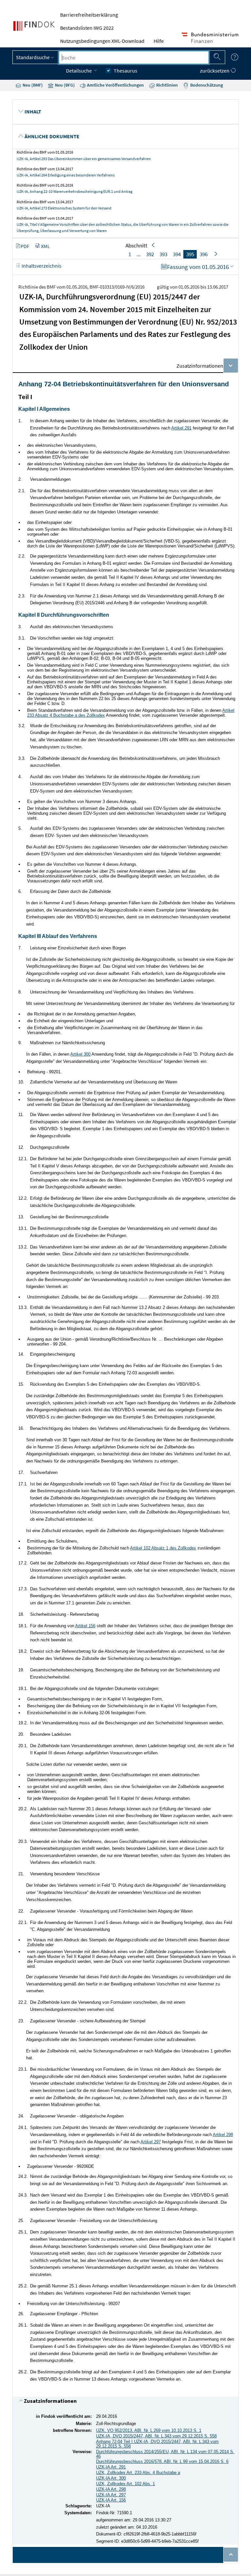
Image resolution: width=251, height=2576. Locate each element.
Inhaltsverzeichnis (41, 266)
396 (204, 254)
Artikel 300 (80, 1054)
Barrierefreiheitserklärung (89, 15)
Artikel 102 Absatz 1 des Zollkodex (163, 1548)
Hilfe (159, 41)
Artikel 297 (151, 2142)
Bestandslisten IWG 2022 (87, 28)
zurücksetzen (215, 71)
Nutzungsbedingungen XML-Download (102, 41)
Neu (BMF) (32, 85)
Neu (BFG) (64, 85)
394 (177, 254)
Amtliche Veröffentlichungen (115, 85)
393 (163, 254)
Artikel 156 (85, 1626)
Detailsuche (79, 71)
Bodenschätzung (206, 85)
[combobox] (134, 58)
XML (45, 246)
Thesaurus (125, 71)
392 (150, 254)
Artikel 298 (223, 2135)
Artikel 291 (181, 428)
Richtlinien (167, 85)
